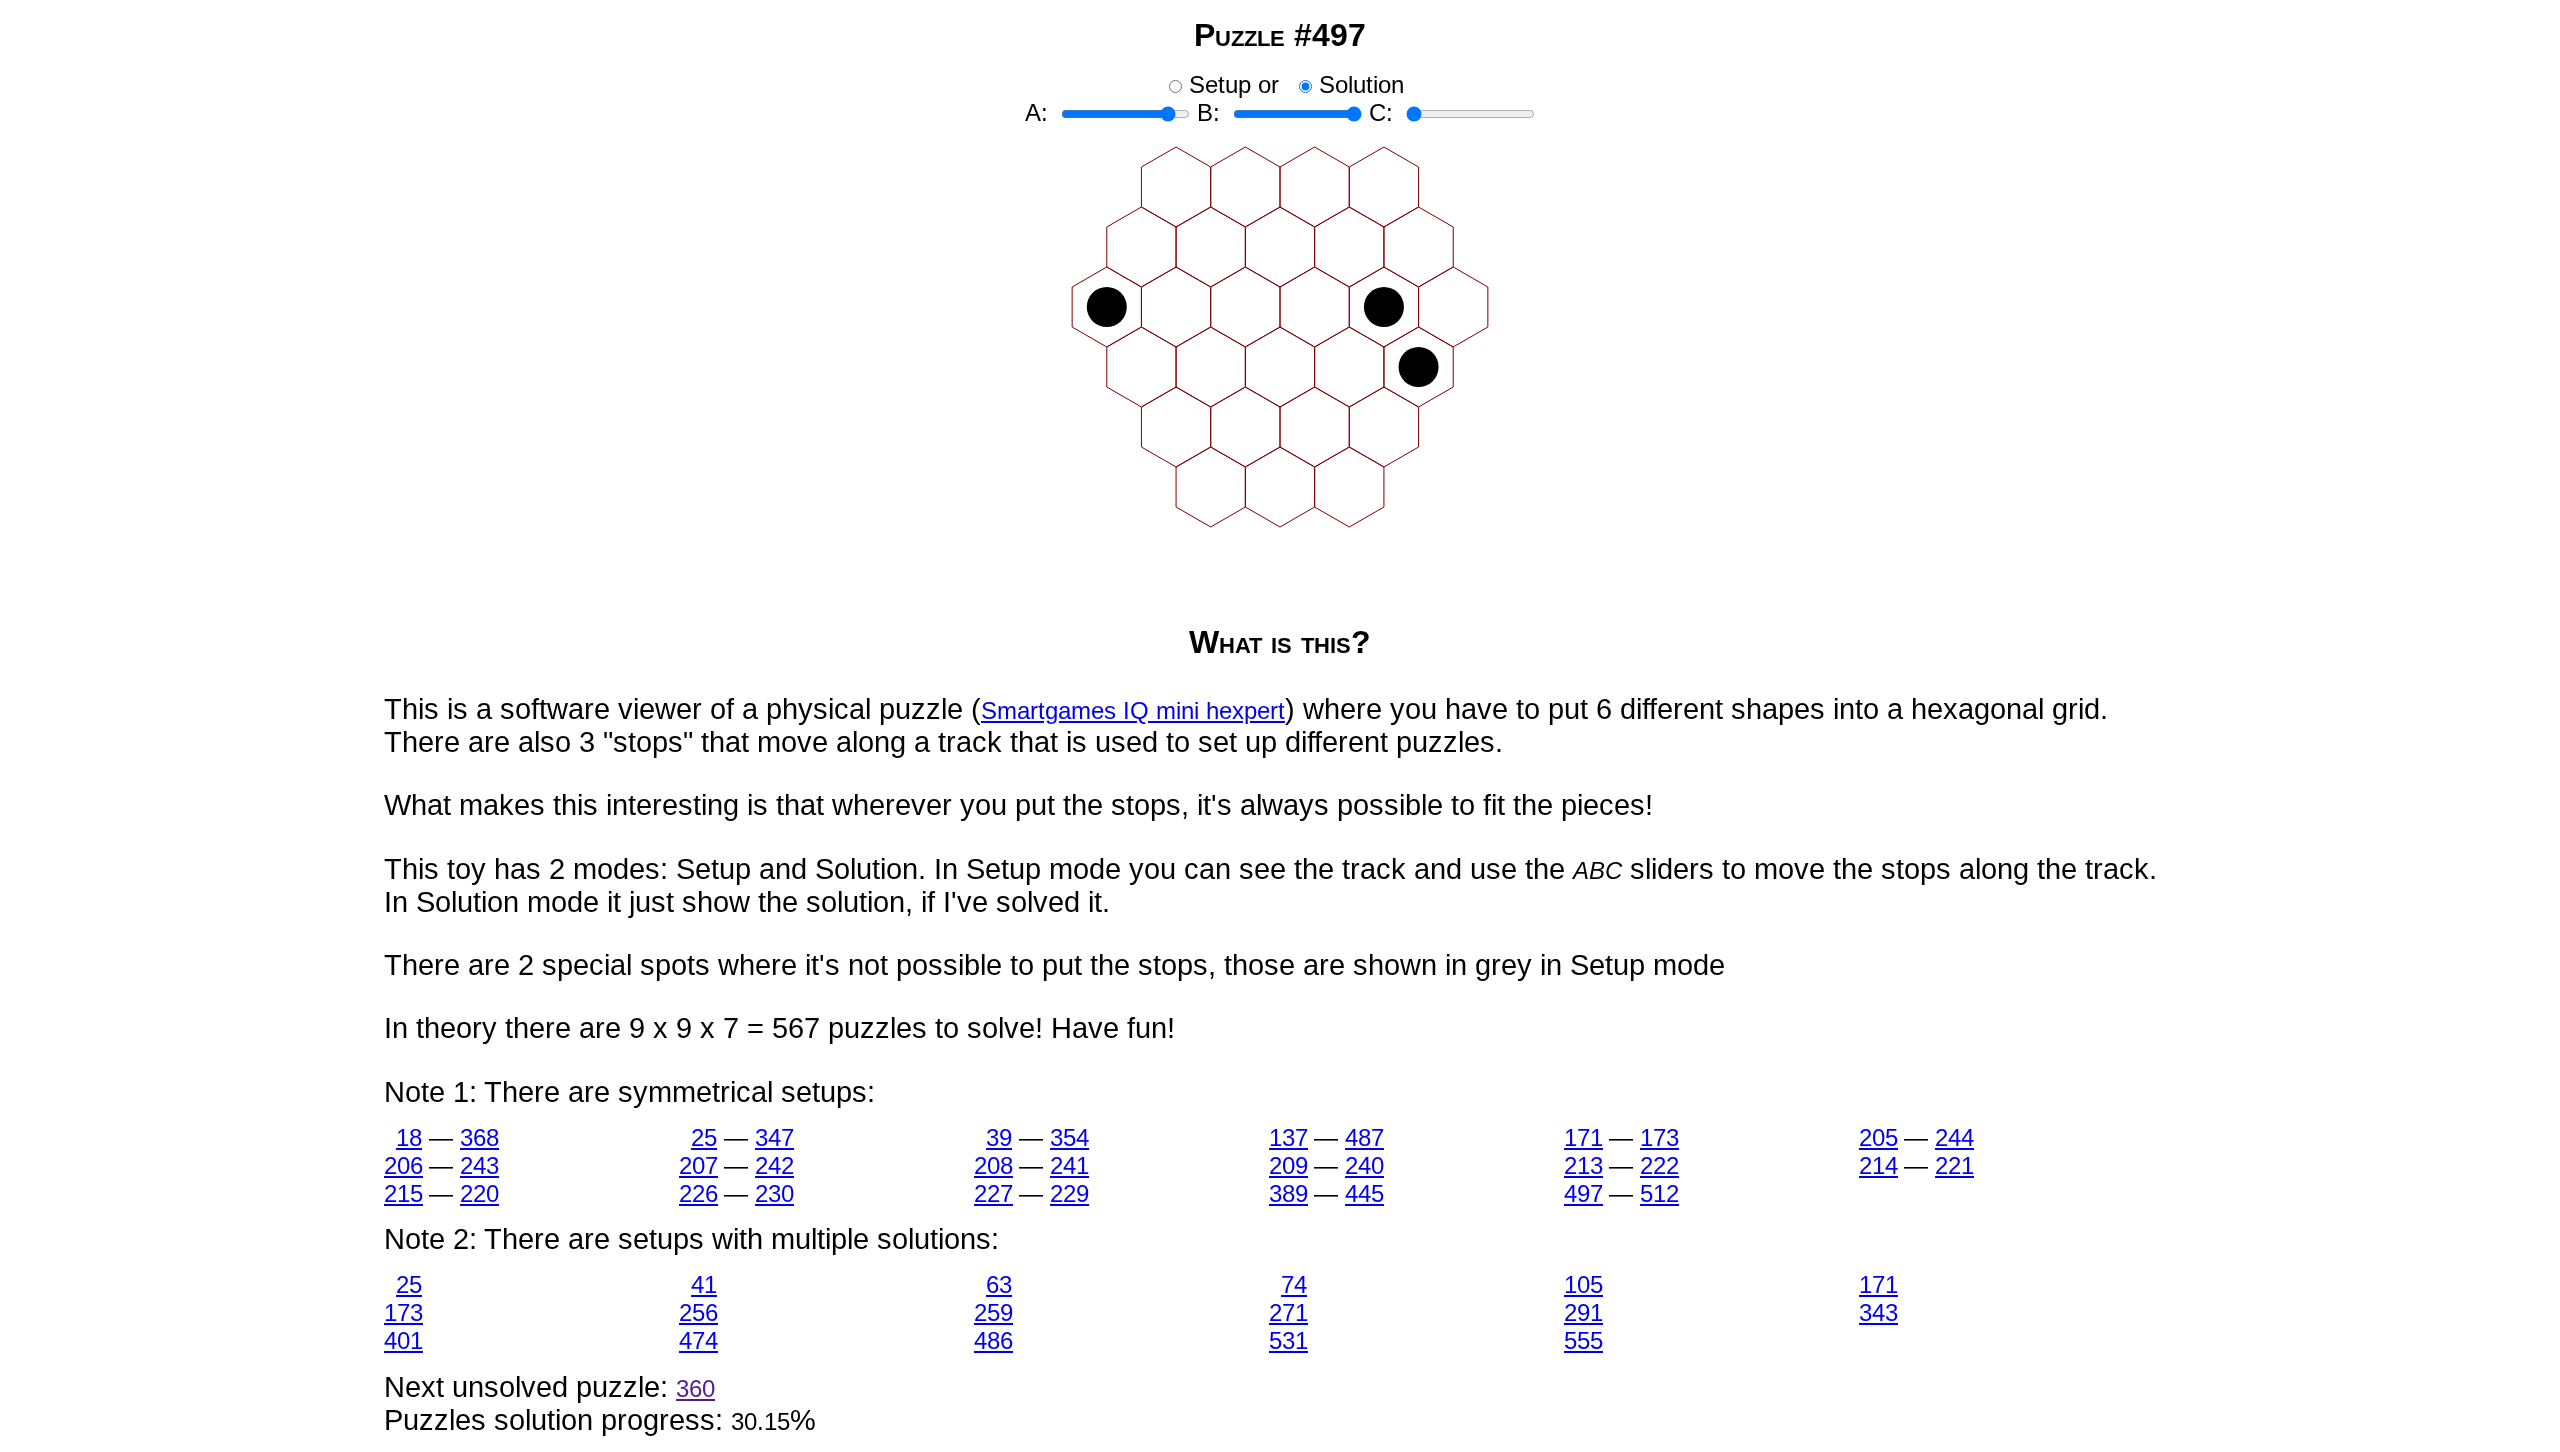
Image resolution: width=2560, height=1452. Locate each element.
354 (1069, 1137)
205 (1878, 1137)
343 (1878, 1312)
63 (999, 1284)
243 (479, 1165)
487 (1364, 1137)
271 (1288, 1312)
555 (1583, 1340)
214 (1878, 1165)
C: (1381, 112)
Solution (1361, 84)
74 (1294, 1284)
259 (993, 1312)
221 (1954, 1165)
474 (698, 1340)
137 (1288, 1137)
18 (409, 1137)
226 (698, 1193)
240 (1364, 1165)
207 (698, 1165)
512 (1659, 1193)
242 (774, 1165)
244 (1954, 1137)
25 (704, 1137)
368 (479, 1137)
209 (1288, 1165)
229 (1069, 1193)
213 (1583, 1165)
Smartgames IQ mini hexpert (1133, 710)
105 (1583, 1284)
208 (993, 1165)
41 (704, 1284)
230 (774, 1193)
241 (1069, 1165)
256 (698, 1312)
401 (403, 1340)
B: (1208, 112)
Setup (1220, 84)
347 (774, 1137)
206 (403, 1165)
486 (993, 1340)
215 (403, 1193)
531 (1288, 1340)
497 (1583, 1193)
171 (1583, 1137)
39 (999, 1137)
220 (479, 1193)
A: (1036, 112)
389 (1288, 1193)
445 (1364, 1193)
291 (1583, 1312)
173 (1659, 1137)
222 (1659, 1165)
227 (993, 1193)
